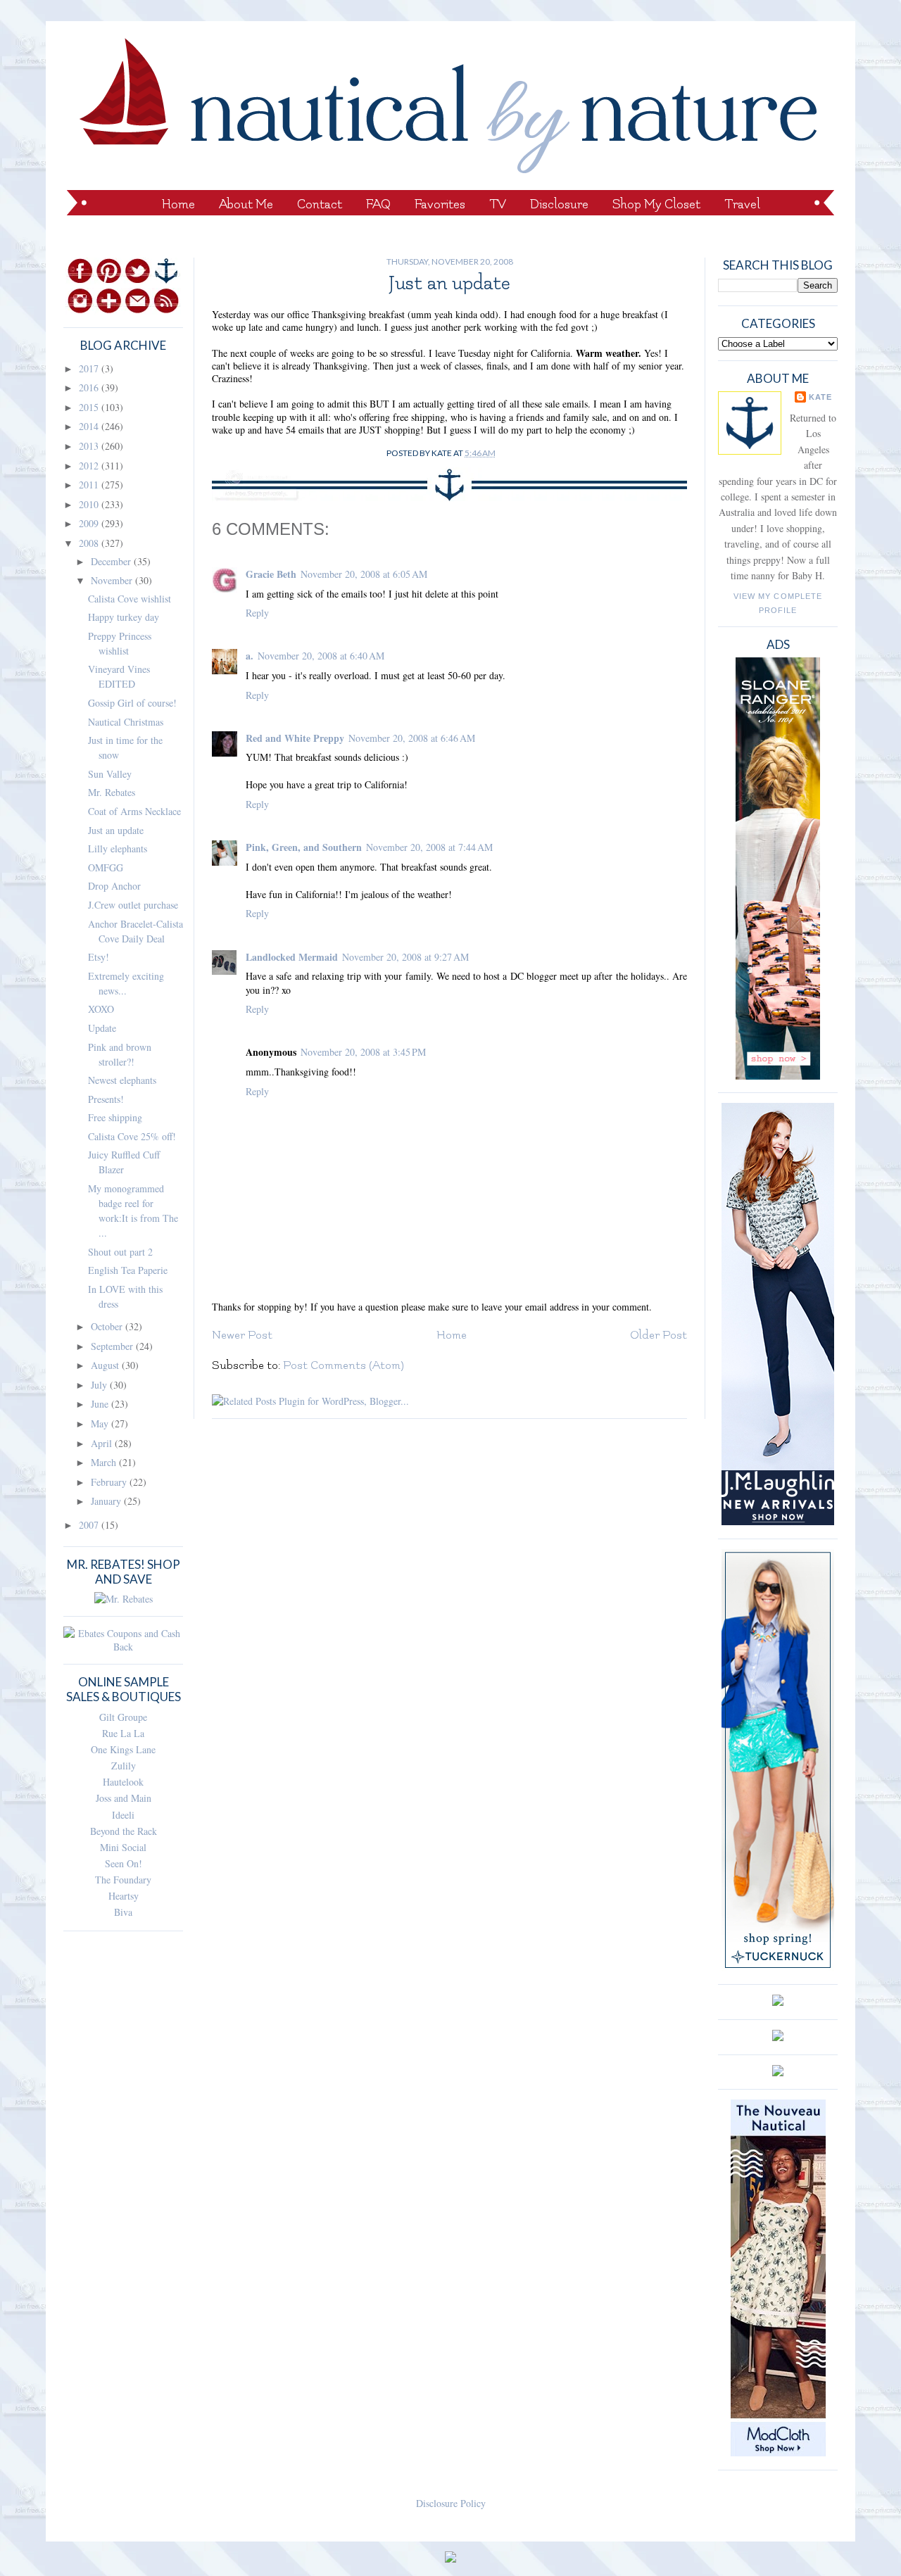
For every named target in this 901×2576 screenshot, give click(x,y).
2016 (90, 387)
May (101, 1423)
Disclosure (559, 204)
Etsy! (99, 957)
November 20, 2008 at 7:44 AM (429, 847)
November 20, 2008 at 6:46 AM (412, 738)
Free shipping (115, 1117)
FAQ (378, 204)
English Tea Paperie (128, 1270)
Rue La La (123, 1733)
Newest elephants (122, 1080)
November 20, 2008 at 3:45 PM (363, 1052)
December (112, 561)
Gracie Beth (271, 574)
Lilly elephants (118, 848)
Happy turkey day (124, 617)
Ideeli (123, 1815)
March (105, 1462)
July (100, 1385)
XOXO (101, 1009)
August (106, 1365)
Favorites (440, 204)
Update (102, 1028)
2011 (90, 485)
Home (178, 204)
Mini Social (123, 1847)
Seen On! (124, 1863)
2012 (90, 466)
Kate (820, 397)
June (101, 1404)
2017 (90, 368)
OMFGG (106, 867)
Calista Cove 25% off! (132, 1136)
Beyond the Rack (124, 1831)
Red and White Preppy (295, 738)
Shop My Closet (656, 204)
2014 (90, 426)
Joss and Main (124, 1798)
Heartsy (124, 1896)
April (103, 1443)
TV (498, 204)
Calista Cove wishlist (130, 599)
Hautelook (123, 1782)
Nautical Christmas (126, 722)
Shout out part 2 (120, 1252)
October (108, 1326)
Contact (320, 204)
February (110, 1482)
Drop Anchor (114, 886)
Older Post (659, 1335)
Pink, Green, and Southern (304, 847)
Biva (123, 1912)
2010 (90, 504)
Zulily (124, 1766)
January (107, 1501)
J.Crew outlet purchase (133, 905)
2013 (90, 446)
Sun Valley (110, 774)
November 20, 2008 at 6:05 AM (364, 574)
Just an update (116, 830)
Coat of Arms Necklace (134, 811)
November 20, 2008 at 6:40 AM (321, 656)
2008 (90, 543)
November (113, 580)
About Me (246, 204)
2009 (90, 523)
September (113, 1346)
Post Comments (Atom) (344, 1365)
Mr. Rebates (112, 792)
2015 (90, 407)
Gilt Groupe (123, 1717)
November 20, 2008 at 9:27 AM (405, 957)
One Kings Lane (123, 1749)
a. (250, 656)
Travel (742, 204)
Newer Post (242, 1335)
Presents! (106, 1099)
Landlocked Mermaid (292, 957)
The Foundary (123, 1880)
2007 (90, 1525)
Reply (257, 613)
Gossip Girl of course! (132, 703)
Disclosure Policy (451, 2503)
